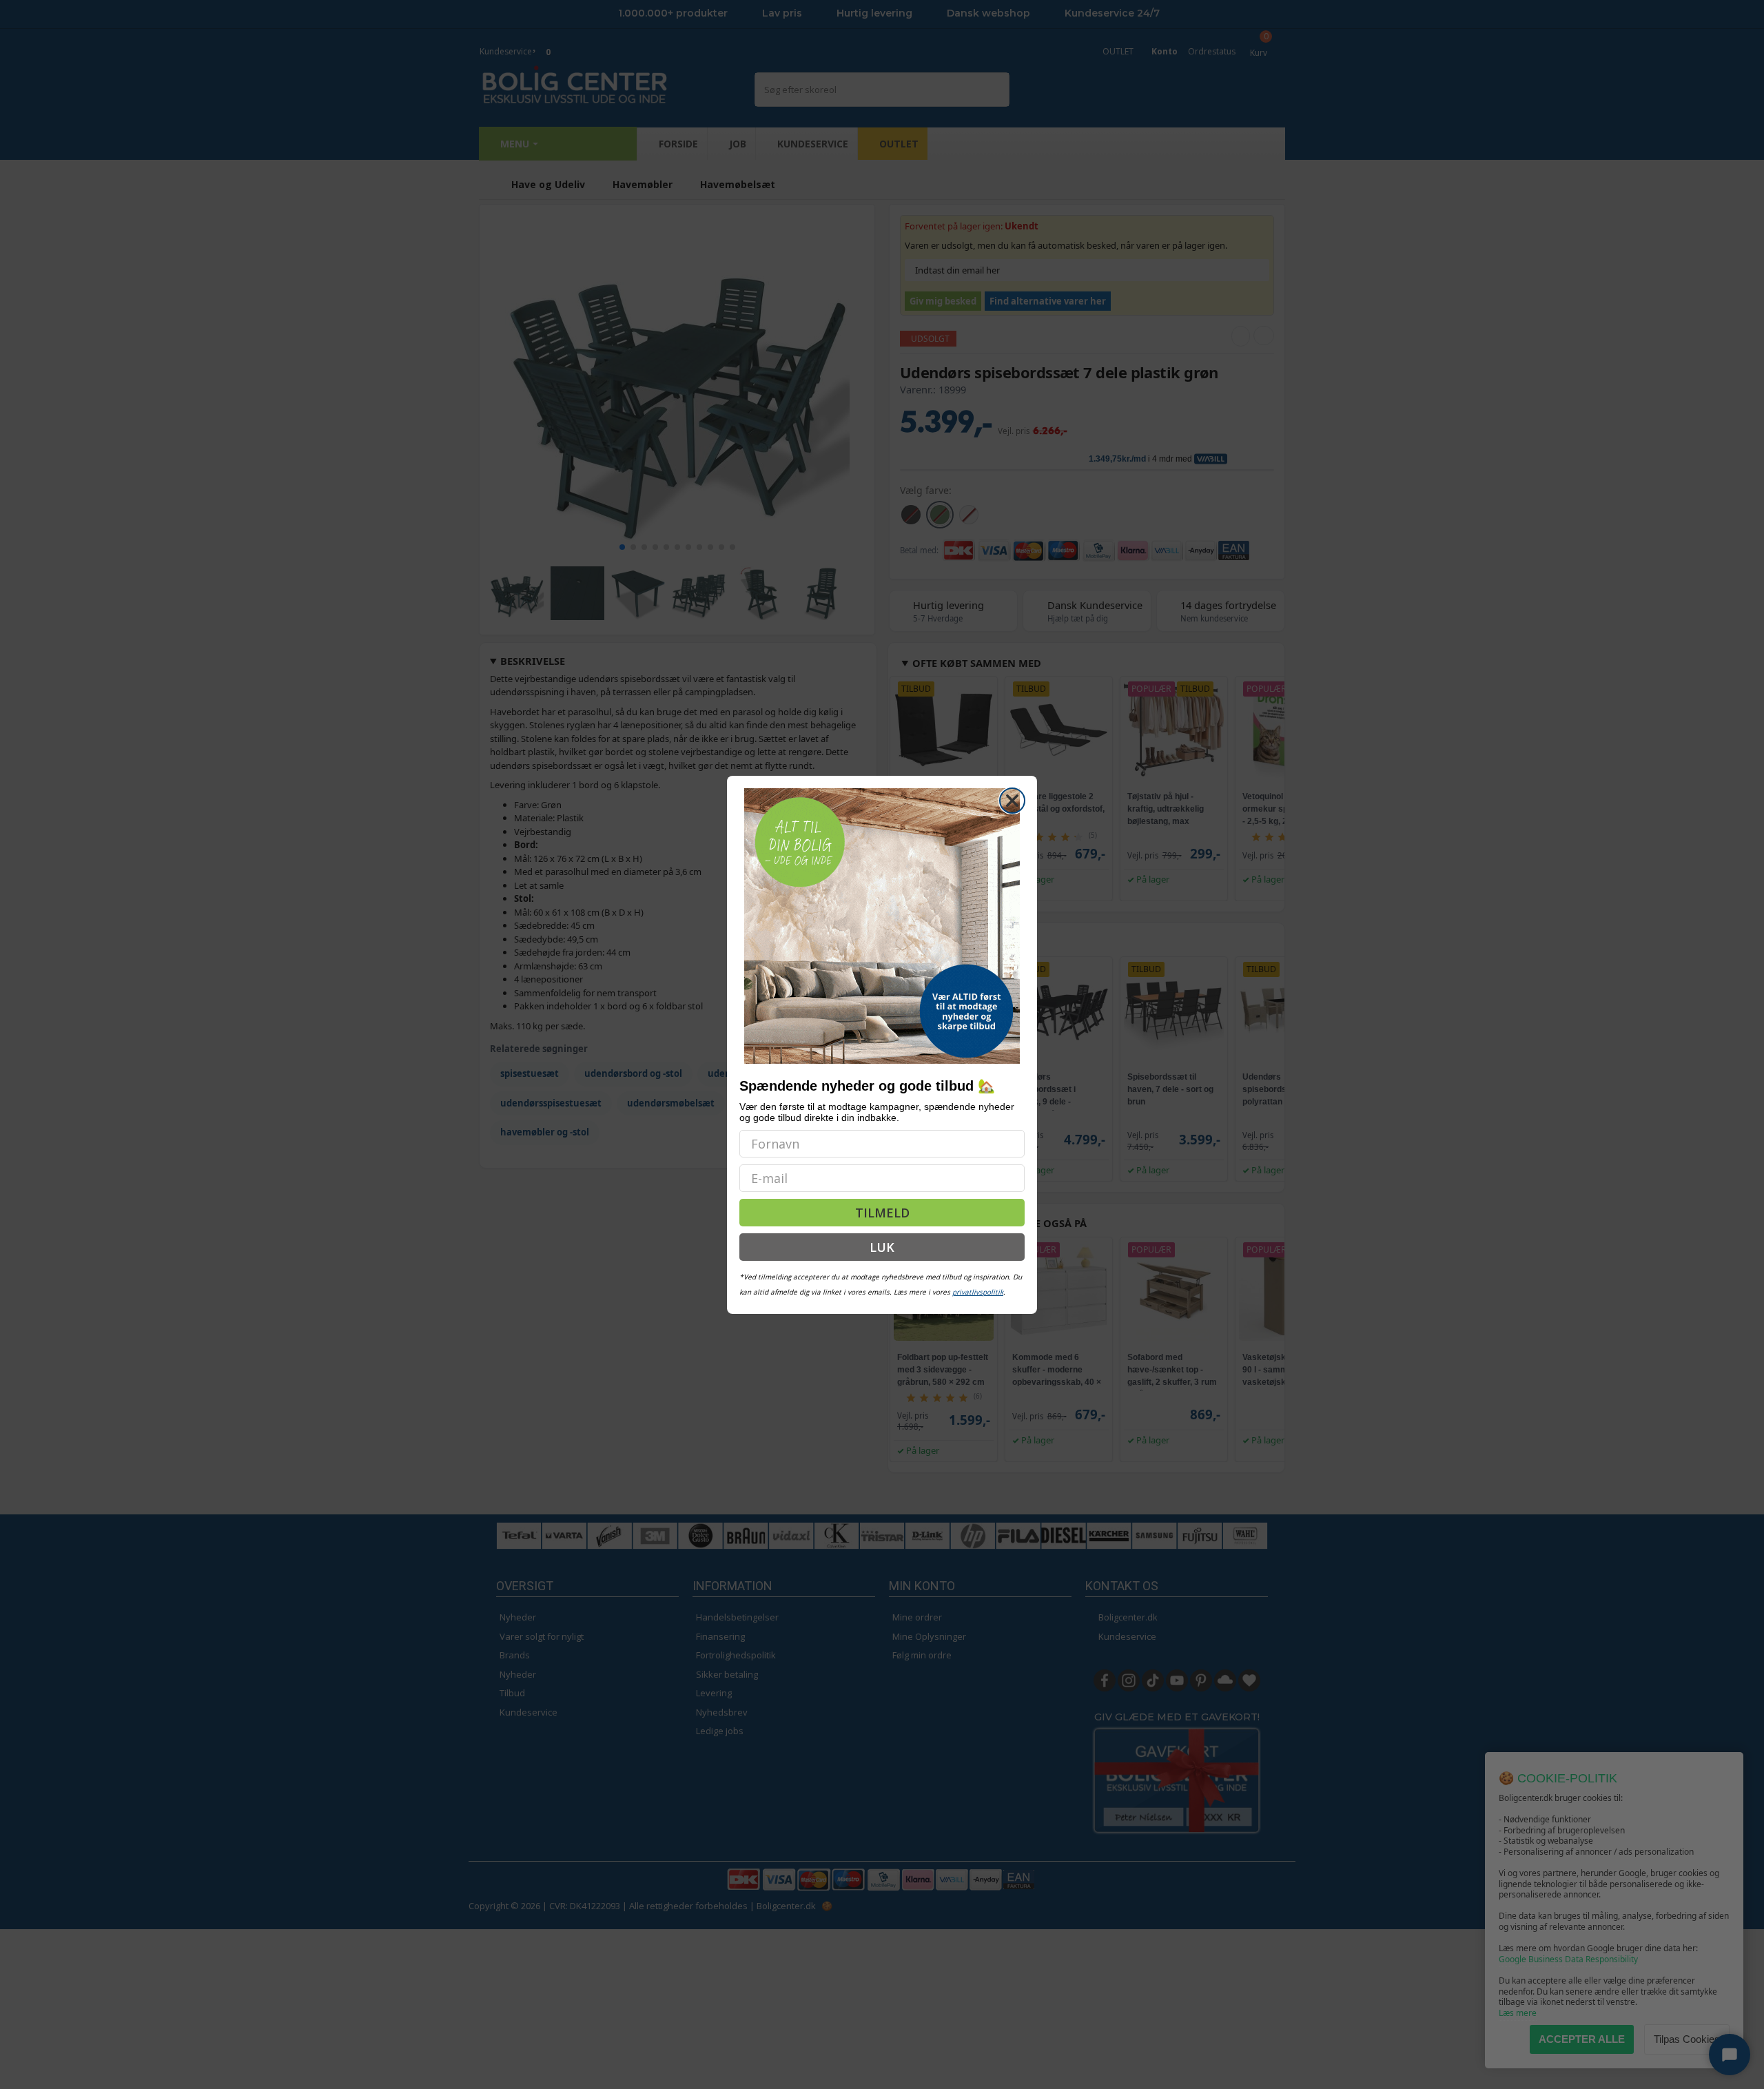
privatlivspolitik (978, 1292)
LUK (882, 1247)
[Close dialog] (1012, 801)
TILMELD (882, 1213)
